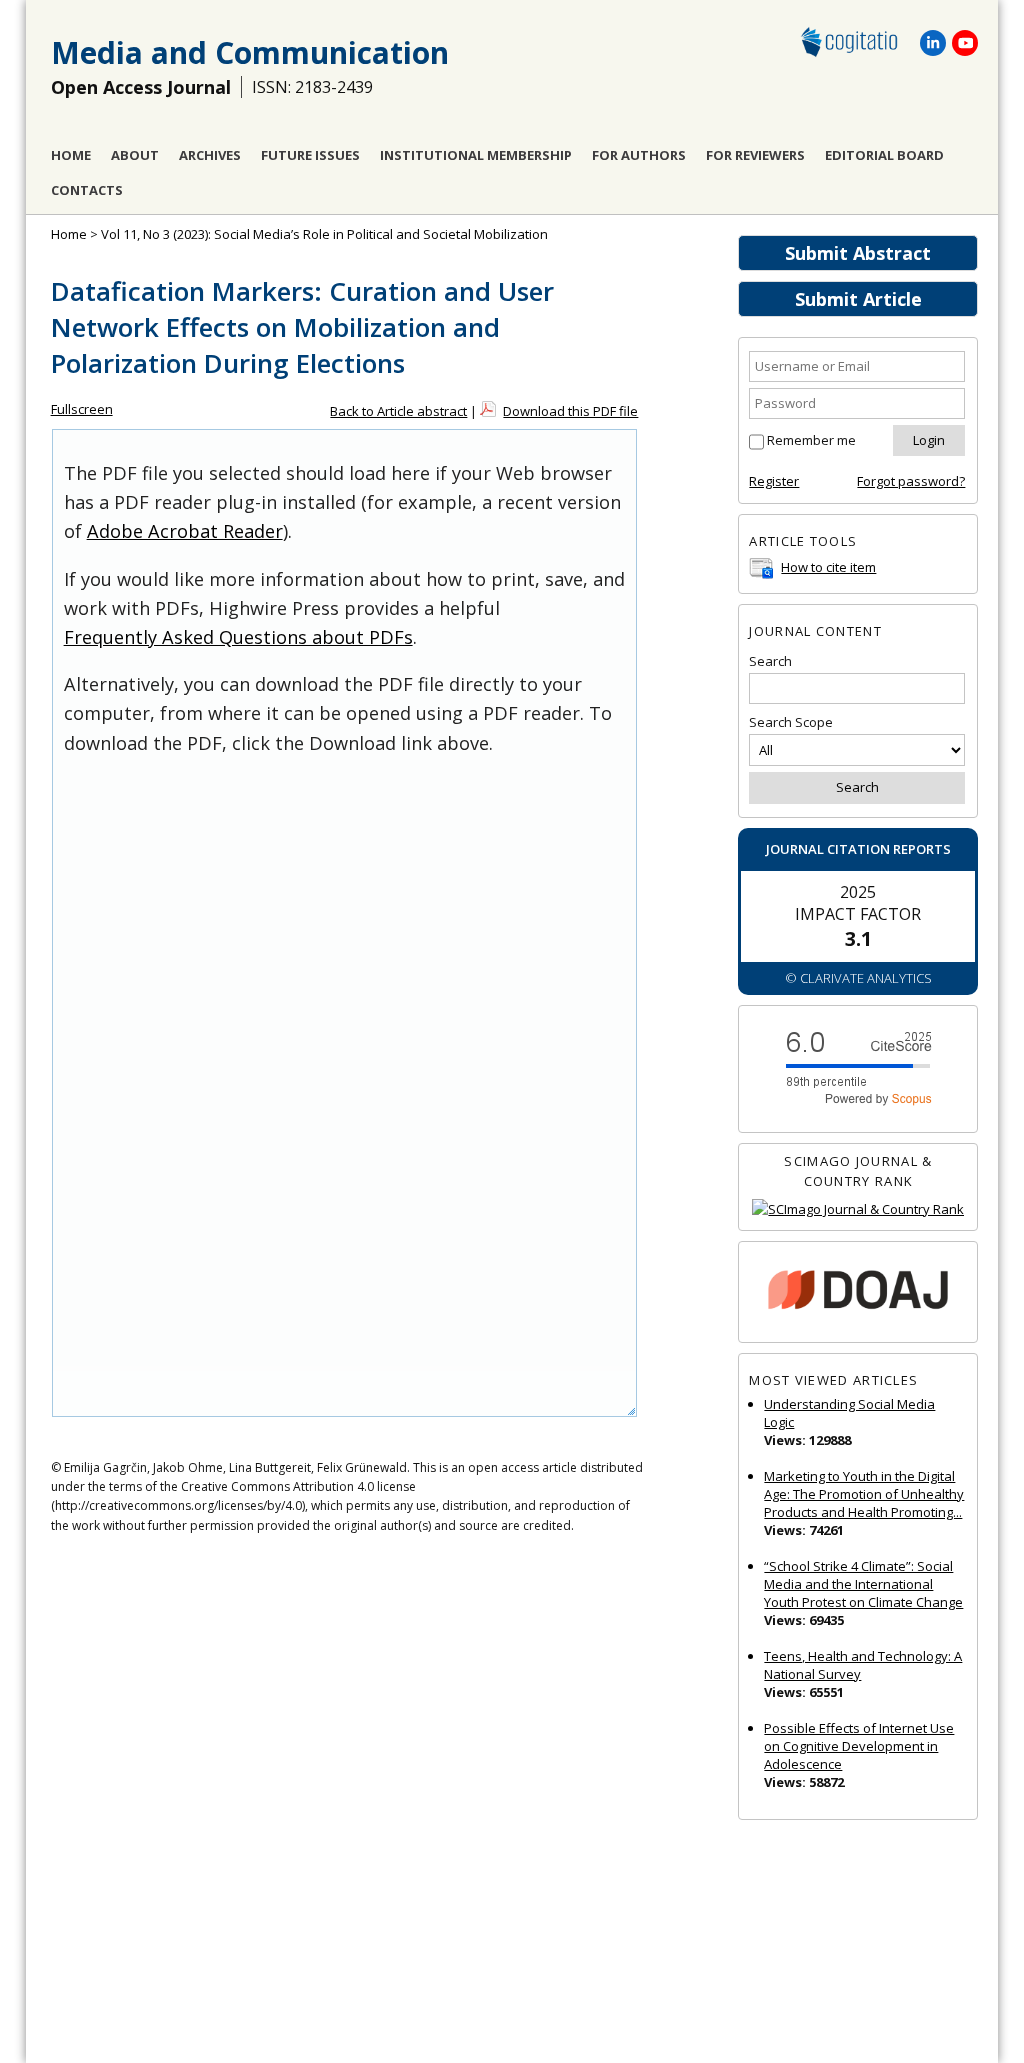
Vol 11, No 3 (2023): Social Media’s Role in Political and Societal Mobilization (324, 234)
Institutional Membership (476, 155)
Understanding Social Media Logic (849, 1413)
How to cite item (828, 567)
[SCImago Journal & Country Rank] (858, 1209)
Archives (210, 155)
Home (71, 155)
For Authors (639, 155)
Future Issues (310, 155)
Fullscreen (82, 409)
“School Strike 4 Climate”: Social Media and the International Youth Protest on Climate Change (863, 1584)
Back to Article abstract (398, 411)
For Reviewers (755, 155)
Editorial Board (884, 155)
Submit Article (858, 299)
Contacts (87, 190)
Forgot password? (911, 481)
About (135, 155)
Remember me (811, 440)
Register (774, 481)
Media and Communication (250, 52)
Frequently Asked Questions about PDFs (238, 637)
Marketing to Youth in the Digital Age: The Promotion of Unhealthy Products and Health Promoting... (864, 1494)
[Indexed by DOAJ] (858, 1292)
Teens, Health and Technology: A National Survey (863, 1665)
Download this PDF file (570, 411)
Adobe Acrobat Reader (185, 531)
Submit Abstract (858, 253)
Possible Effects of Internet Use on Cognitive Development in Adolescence (859, 1746)
